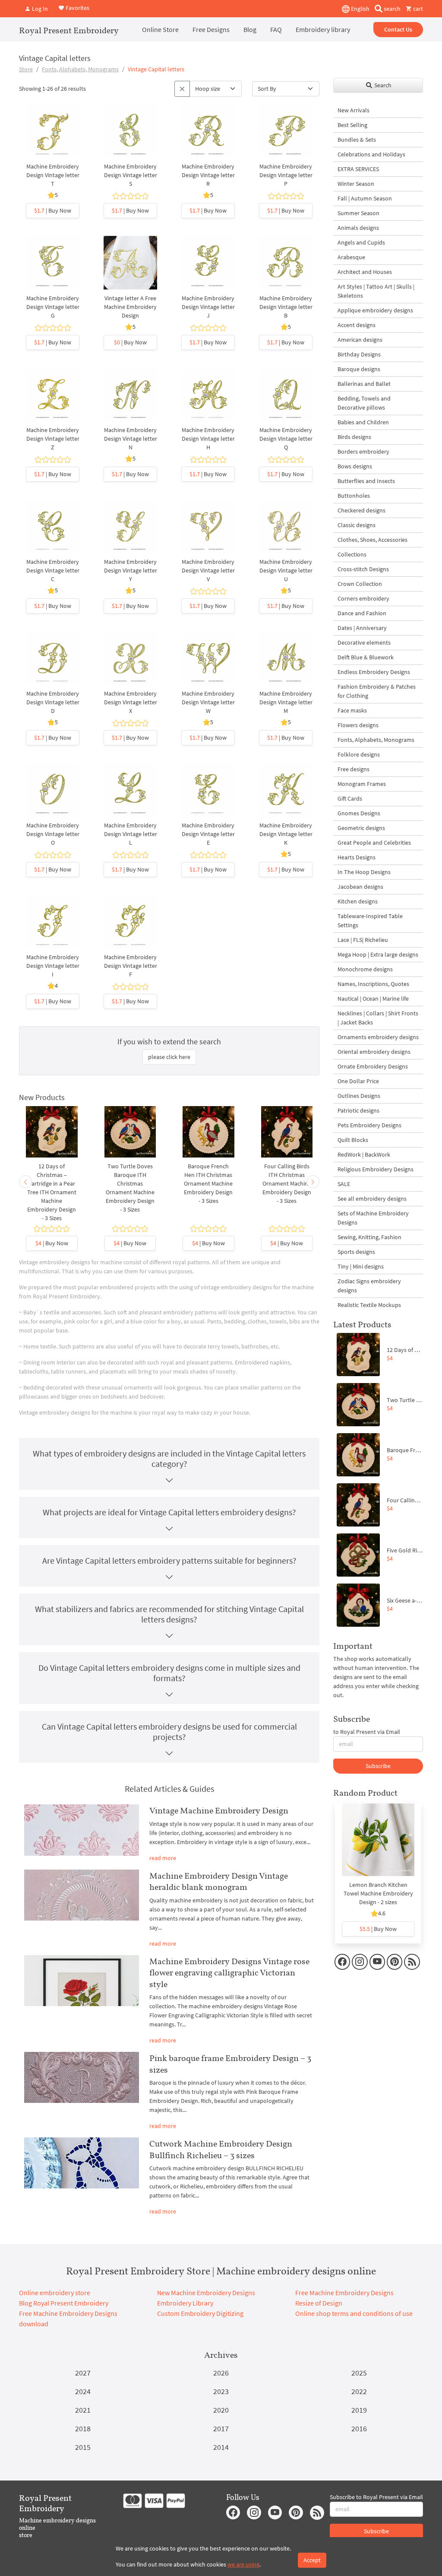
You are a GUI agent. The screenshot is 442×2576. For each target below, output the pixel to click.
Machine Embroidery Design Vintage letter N (131, 439)
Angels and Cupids (361, 242)
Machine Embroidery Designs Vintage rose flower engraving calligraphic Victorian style (229, 1973)
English (360, 9)
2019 (359, 2410)
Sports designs (356, 1252)
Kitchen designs (358, 901)
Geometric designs (361, 828)
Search (382, 85)
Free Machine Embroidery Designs (344, 2293)
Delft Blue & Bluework (366, 657)
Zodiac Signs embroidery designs (369, 1286)
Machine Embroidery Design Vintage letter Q (286, 439)
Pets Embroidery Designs (369, 1125)
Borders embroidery (363, 452)
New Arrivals (354, 110)
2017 (221, 2428)
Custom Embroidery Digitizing (200, 2313)
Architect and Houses (365, 272)
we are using (243, 2564)
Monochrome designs (365, 969)
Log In (39, 9)
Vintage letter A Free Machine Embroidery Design (130, 307)
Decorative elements (364, 642)
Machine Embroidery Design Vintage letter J (208, 307)
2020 (221, 2410)
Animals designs (358, 228)
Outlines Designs (359, 1096)
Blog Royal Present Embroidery (64, 2303)
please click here (169, 1057)
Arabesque (351, 257)
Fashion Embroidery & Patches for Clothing (377, 691)
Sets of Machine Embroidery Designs (373, 1218)
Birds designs (354, 437)
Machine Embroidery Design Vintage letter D (53, 702)
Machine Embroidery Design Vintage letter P (286, 175)
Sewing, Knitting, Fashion (369, 1237)
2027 (83, 2373)
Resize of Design (319, 2303)
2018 (83, 2428)
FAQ (276, 29)
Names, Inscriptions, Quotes (373, 984)
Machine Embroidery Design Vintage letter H (208, 439)
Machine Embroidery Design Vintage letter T (53, 175)
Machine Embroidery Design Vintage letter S (131, 175)
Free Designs (211, 29)
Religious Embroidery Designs (376, 1169)
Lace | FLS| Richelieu (363, 940)
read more (163, 1858)
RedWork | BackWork (364, 1154)
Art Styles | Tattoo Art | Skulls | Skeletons (376, 291)
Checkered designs (361, 510)
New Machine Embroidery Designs (206, 2293)
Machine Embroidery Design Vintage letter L (131, 834)
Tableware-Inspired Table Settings (370, 921)
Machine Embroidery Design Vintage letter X (131, 702)
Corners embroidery (363, 598)
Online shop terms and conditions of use (354, 2313)
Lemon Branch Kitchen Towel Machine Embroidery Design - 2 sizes (378, 1893)
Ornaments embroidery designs (378, 1037)
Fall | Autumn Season (365, 198)
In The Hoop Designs (364, 872)
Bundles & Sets (357, 140)
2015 (83, 2447)
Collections (352, 554)
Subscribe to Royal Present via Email (376, 2497)
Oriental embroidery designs (374, 1052)
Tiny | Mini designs (361, 1266)
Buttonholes (354, 496)
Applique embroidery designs (375, 310)
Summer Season (358, 213)
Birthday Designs (359, 354)
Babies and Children (363, 422)
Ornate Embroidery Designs (373, 1066)
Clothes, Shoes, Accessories (373, 540)
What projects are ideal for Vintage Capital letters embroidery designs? (169, 1512)
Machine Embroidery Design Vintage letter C (53, 570)
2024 (83, 2391)
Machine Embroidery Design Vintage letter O (53, 834)
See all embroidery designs (372, 1199)
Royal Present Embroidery (69, 30)
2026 (221, 2373)
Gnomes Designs (359, 813)
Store (26, 69)
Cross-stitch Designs (363, 569)
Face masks (352, 710)
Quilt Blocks (353, 1140)
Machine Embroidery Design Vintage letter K (286, 834)
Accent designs (357, 325)
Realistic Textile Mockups (369, 1305)
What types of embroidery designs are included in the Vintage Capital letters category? (169, 1458)
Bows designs (355, 466)
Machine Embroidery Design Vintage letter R (208, 175)
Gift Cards (350, 798)
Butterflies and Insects (366, 481)
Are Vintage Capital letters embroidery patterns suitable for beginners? (169, 1560)
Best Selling (352, 125)
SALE (344, 1184)
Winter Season (356, 184)
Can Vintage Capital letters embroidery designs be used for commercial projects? (169, 1732)
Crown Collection (360, 584)
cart (417, 9)
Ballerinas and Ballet (364, 384)
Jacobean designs (360, 887)
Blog (250, 29)
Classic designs (357, 525)
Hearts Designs (357, 857)
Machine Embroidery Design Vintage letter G (53, 307)
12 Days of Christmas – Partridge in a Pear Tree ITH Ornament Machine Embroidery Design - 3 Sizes (52, 1192)
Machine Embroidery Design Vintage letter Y (131, 570)
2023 (221, 2391)
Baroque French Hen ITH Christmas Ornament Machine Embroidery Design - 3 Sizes (208, 1183)
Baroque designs (359, 369)
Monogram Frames (362, 784)
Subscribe (378, 1766)
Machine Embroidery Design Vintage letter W (208, 702)
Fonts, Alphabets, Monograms (80, 69)
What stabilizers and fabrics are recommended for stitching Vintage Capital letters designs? (169, 1614)
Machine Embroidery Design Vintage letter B (286, 307)
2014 (221, 2447)
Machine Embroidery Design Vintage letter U (286, 570)
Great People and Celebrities (374, 843)
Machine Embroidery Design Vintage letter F (131, 966)
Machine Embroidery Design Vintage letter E (208, 834)
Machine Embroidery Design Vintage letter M (286, 702)
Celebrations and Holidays (371, 154)
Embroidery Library (185, 2303)
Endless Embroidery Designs (374, 672)
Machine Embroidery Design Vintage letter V (208, 570)
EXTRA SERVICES (358, 169)
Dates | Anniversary (362, 628)
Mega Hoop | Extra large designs (378, 954)
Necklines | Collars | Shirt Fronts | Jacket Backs (378, 1018)
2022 (359, 2391)
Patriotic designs (358, 1110)
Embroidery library (323, 29)
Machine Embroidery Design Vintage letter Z (53, 439)
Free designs (354, 769)
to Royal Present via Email (367, 1732)
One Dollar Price (358, 1081)
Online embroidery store (55, 2293)
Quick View (53, 140)
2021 (83, 2410)
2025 (359, 2373)
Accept (312, 2560)
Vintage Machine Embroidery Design (219, 1810)
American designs (360, 340)
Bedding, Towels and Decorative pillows (364, 403)
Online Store (160, 29)
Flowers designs (358, 725)
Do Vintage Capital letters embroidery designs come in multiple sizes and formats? (169, 1673)
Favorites (77, 8)
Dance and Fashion (362, 613)
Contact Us (398, 29)
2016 (359, 2428)
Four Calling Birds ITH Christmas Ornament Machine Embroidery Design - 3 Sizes (287, 1183)
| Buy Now (53, 210)
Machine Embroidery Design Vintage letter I (53, 966)
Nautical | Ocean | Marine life (373, 999)
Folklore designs (359, 754)
